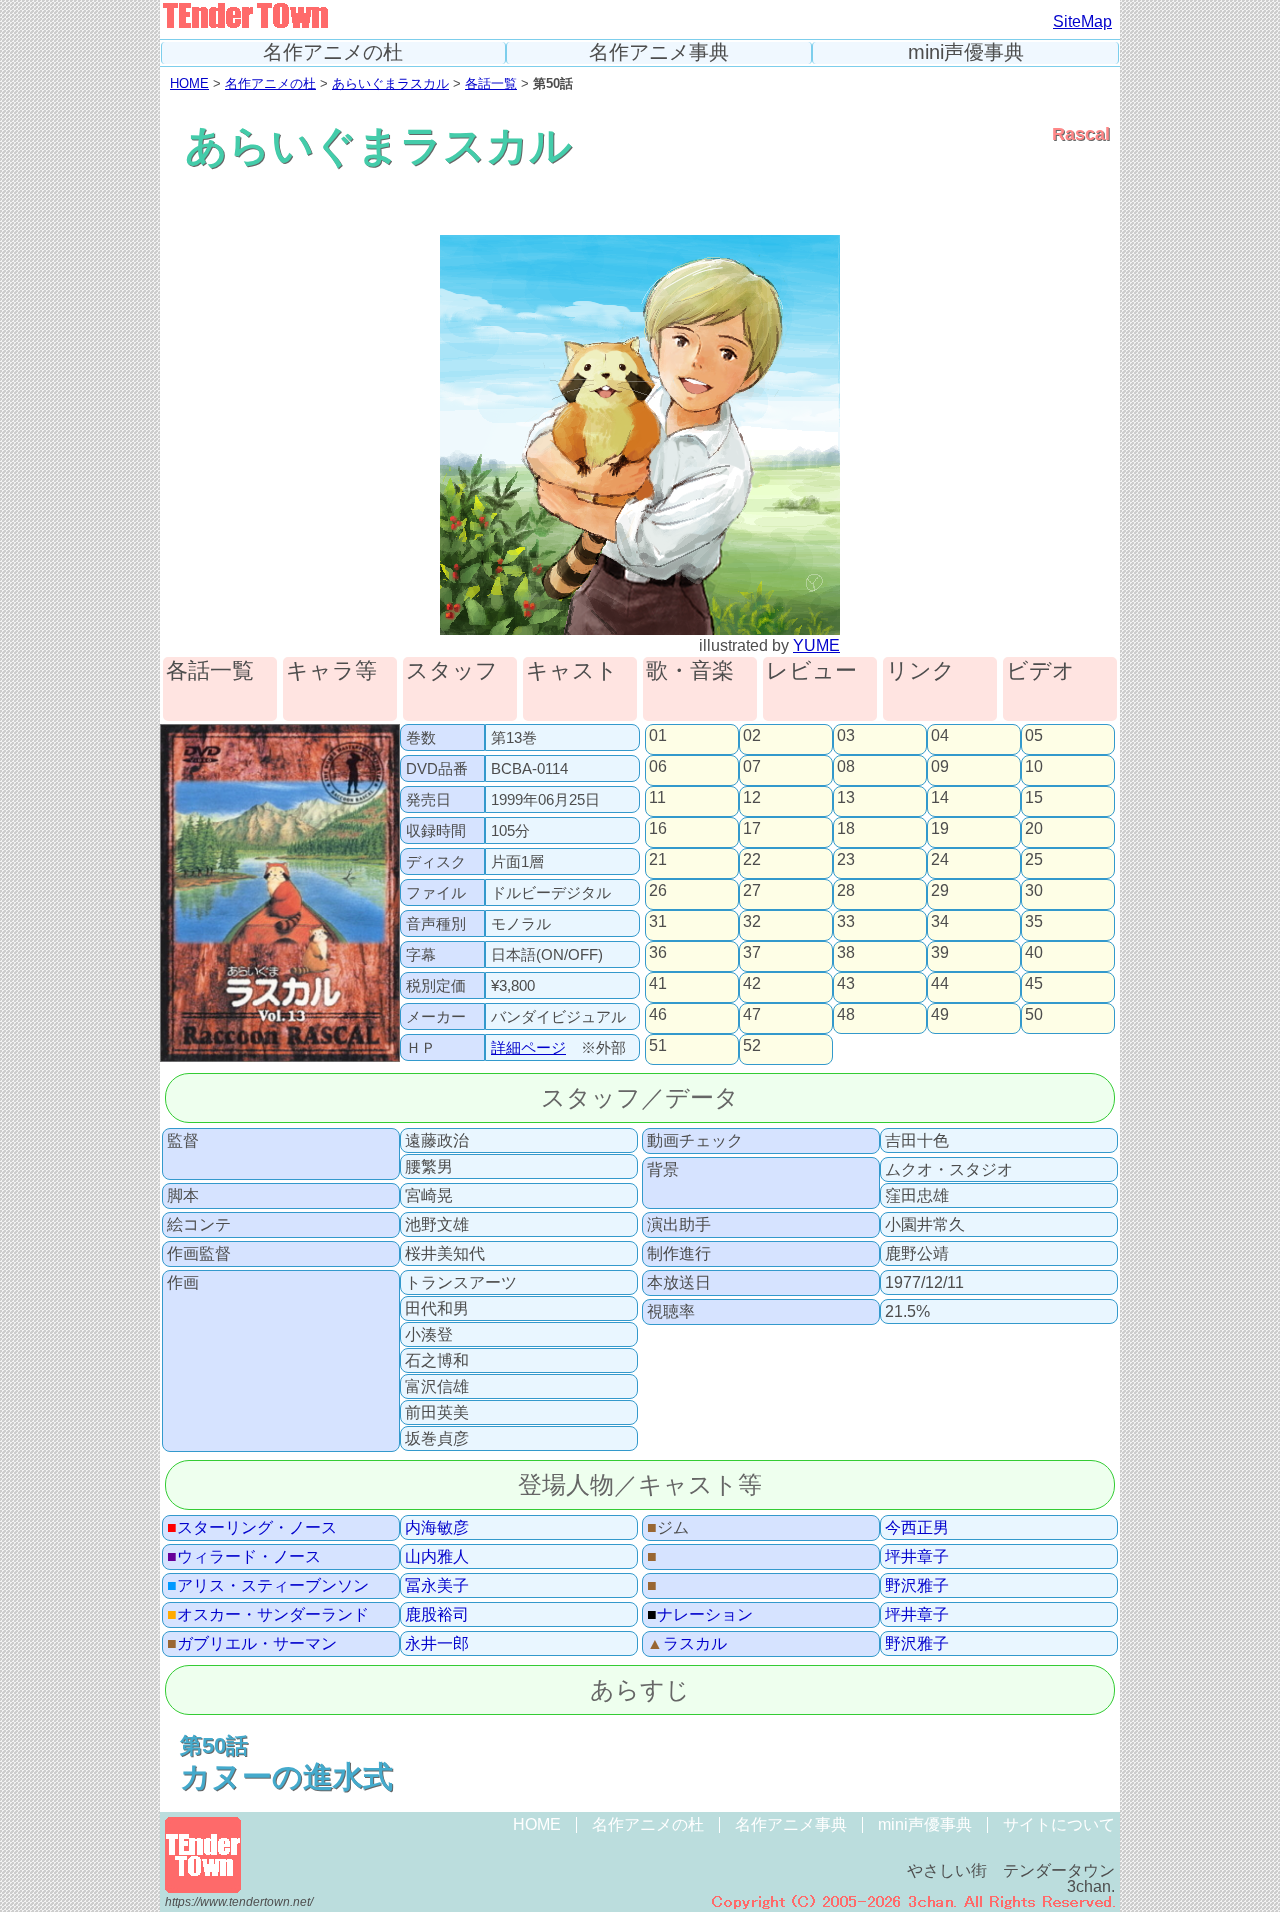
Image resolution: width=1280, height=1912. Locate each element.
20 (1034, 829)
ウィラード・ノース (244, 1557)
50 (1034, 1015)
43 (846, 984)
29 (940, 891)
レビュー (811, 671)
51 (658, 1046)
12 (752, 798)
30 (1034, 891)
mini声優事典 (966, 52)
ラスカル (687, 1644)
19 (940, 829)
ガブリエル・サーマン (252, 1644)
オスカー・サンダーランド (268, 1615)
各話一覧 (491, 83)
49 (940, 1015)
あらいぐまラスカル (390, 83)
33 (846, 922)
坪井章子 (917, 1557)
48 (846, 1015)
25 (1034, 860)
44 (940, 984)
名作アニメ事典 (659, 52)
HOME (189, 83)
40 (1034, 953)
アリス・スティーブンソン (268, 1586)
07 (752, 767)
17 (752, 829)
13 (846, 798)
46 (658, 1015)
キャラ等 (331, 671)
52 (752, 1046)
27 (752, 891)
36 (658, 953)
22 (752, 860)
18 (846, 829)
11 (657, 798)
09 (940, 767)
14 (940, 798)
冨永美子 (437, 1586)
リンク (920, 671)
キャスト (572, 671)
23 (846, 860)
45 (1034, 984)
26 (658, 891)
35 (1034, 922)
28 (846, 891)
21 (658, 860)
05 (1034, 736)
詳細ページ (528, 1047)
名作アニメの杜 (333, 52)
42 (752, 984)
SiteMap (1082, 21)
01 (658, 736)
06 (658, 767)
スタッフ (452, 671)
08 (846, 767)
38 (846, 953)
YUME (816, 645)
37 (752, 953)
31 (658, 922)
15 (1034, 798)
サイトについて (1059, 1824)
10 (1034, 767)
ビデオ (1040, 671)
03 (846, 736)
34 (940, 922)
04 (940, 736)
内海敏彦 (437, 1528)
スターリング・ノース (252, 1528)
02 (752, 736)
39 (940, 953)
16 (658, 829)
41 (658, 984)
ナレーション (700, 1615)
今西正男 (917, 1528)
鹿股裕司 (437, 1615)
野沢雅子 (917, 1586)
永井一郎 (437, 1644)
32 (752, 922)
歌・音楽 (690, 671)
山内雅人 (437, 1557)
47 (752, 1015)
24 (940, 860)
